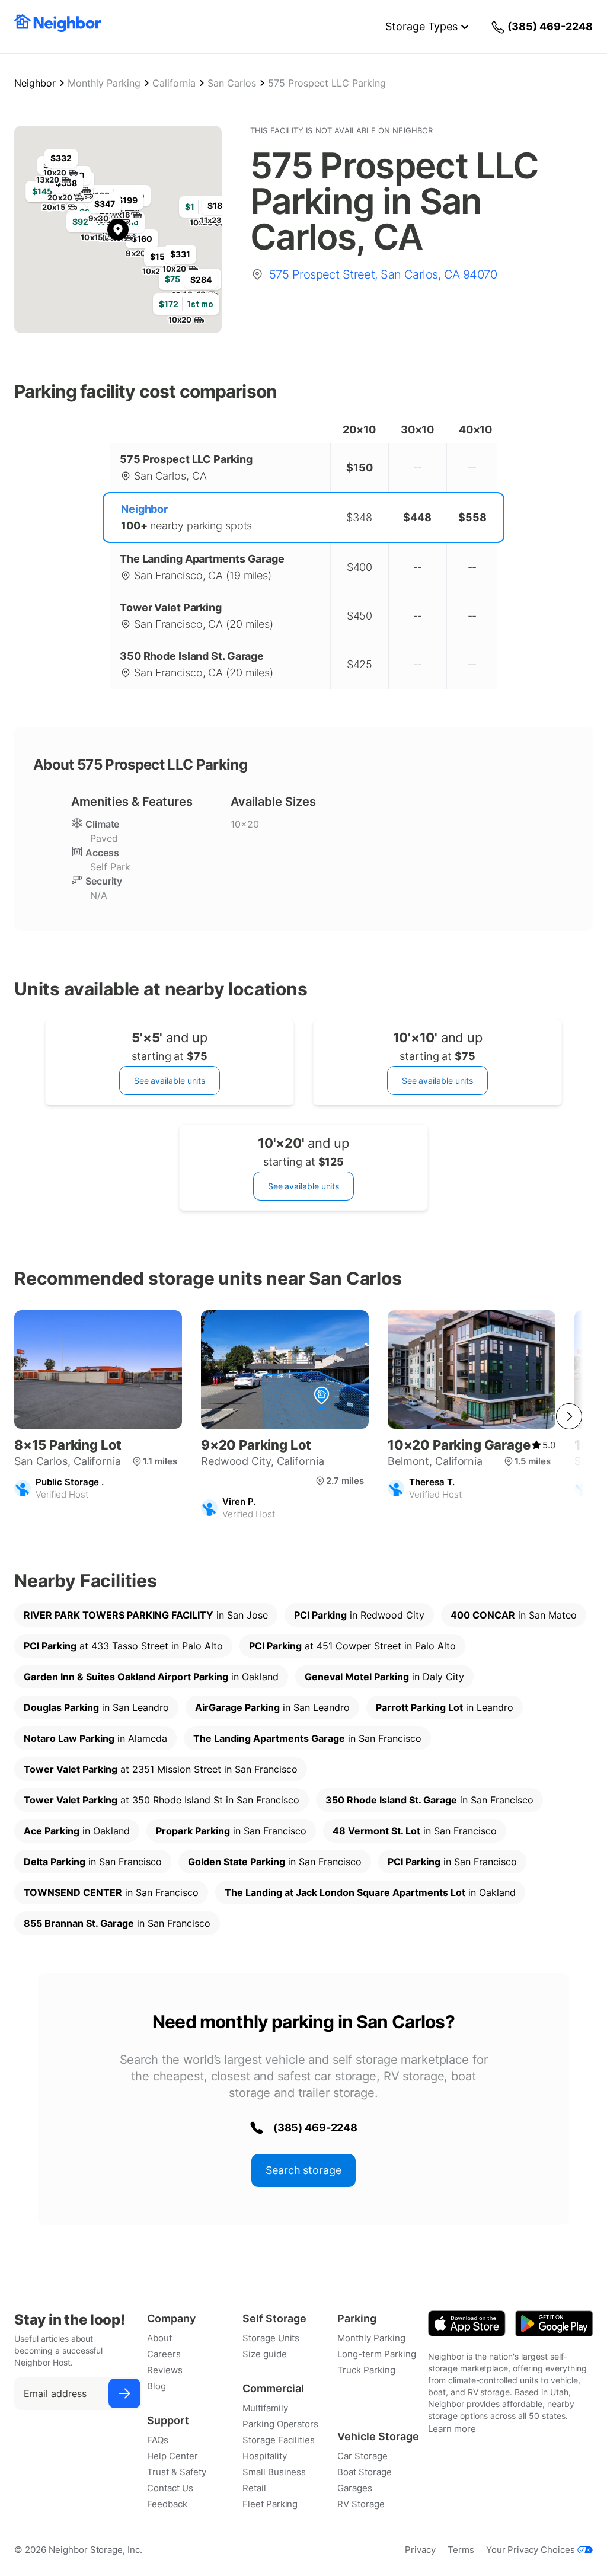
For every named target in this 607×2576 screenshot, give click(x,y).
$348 (359, 517)
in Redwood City (359, 1615)
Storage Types (421, 26)
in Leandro (445, 1707)
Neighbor (35, 83)
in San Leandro (96, 1707)
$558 (472, 517)
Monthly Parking (104, 83)
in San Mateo (514, 1615)
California (174, 83)
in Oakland (151, 1677)
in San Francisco (307, 1738)
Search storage (303, 2170)
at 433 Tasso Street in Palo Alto (123, 1646)
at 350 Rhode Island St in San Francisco (162, 1800)
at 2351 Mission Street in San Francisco (161, 1769)
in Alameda (95, 1738)
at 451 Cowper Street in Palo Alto (352, 1646)
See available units (170, 1080)
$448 (417, 517)
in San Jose (146, 1615)
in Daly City (384, 1677)
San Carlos (232, 83)
